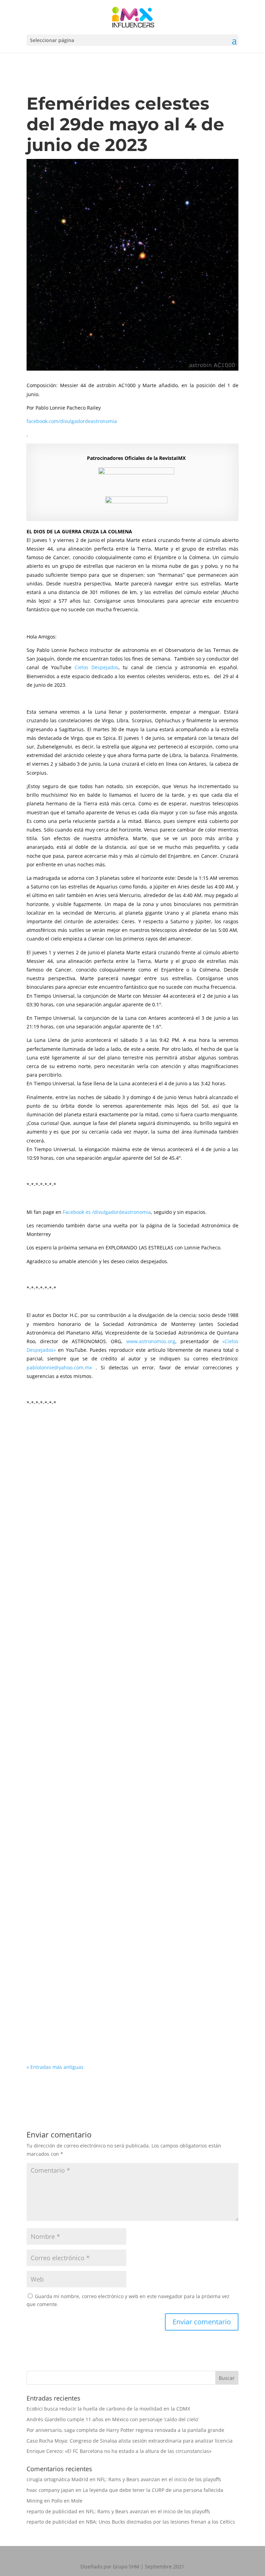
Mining (35, 2501)
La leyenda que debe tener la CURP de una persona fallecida (153, 2490)
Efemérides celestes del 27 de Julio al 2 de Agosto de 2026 (117, 1791)
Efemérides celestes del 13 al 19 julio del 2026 (100, 1987)
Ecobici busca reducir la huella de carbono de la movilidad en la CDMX (108, 2409)
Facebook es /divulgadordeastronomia (107, 1212)
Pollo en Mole (67, 2501)
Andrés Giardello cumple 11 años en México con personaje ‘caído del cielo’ (112, 2419)
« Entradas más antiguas (55, 2067)
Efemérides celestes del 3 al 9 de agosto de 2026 (104, 1693)
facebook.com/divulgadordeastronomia (72, 421)
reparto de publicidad (52, 2511)
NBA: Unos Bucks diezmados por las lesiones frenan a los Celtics (160, 2522)
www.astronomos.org (151, 1341)
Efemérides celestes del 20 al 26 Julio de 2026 (99, 1889)
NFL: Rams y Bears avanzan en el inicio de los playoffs (159, 2479)
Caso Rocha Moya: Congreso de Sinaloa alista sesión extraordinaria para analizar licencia (130, 2441)
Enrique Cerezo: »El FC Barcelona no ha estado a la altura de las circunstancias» (119, 2451)
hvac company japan (50, 2490)
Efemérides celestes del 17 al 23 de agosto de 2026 (107, 1498)
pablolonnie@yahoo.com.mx (59, 1367)
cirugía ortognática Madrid (57, 2479)
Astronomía (82, 1508)
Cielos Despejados (96, 667)
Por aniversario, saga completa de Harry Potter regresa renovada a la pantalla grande (125, 2430)
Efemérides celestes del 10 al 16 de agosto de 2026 (107, 1596)
